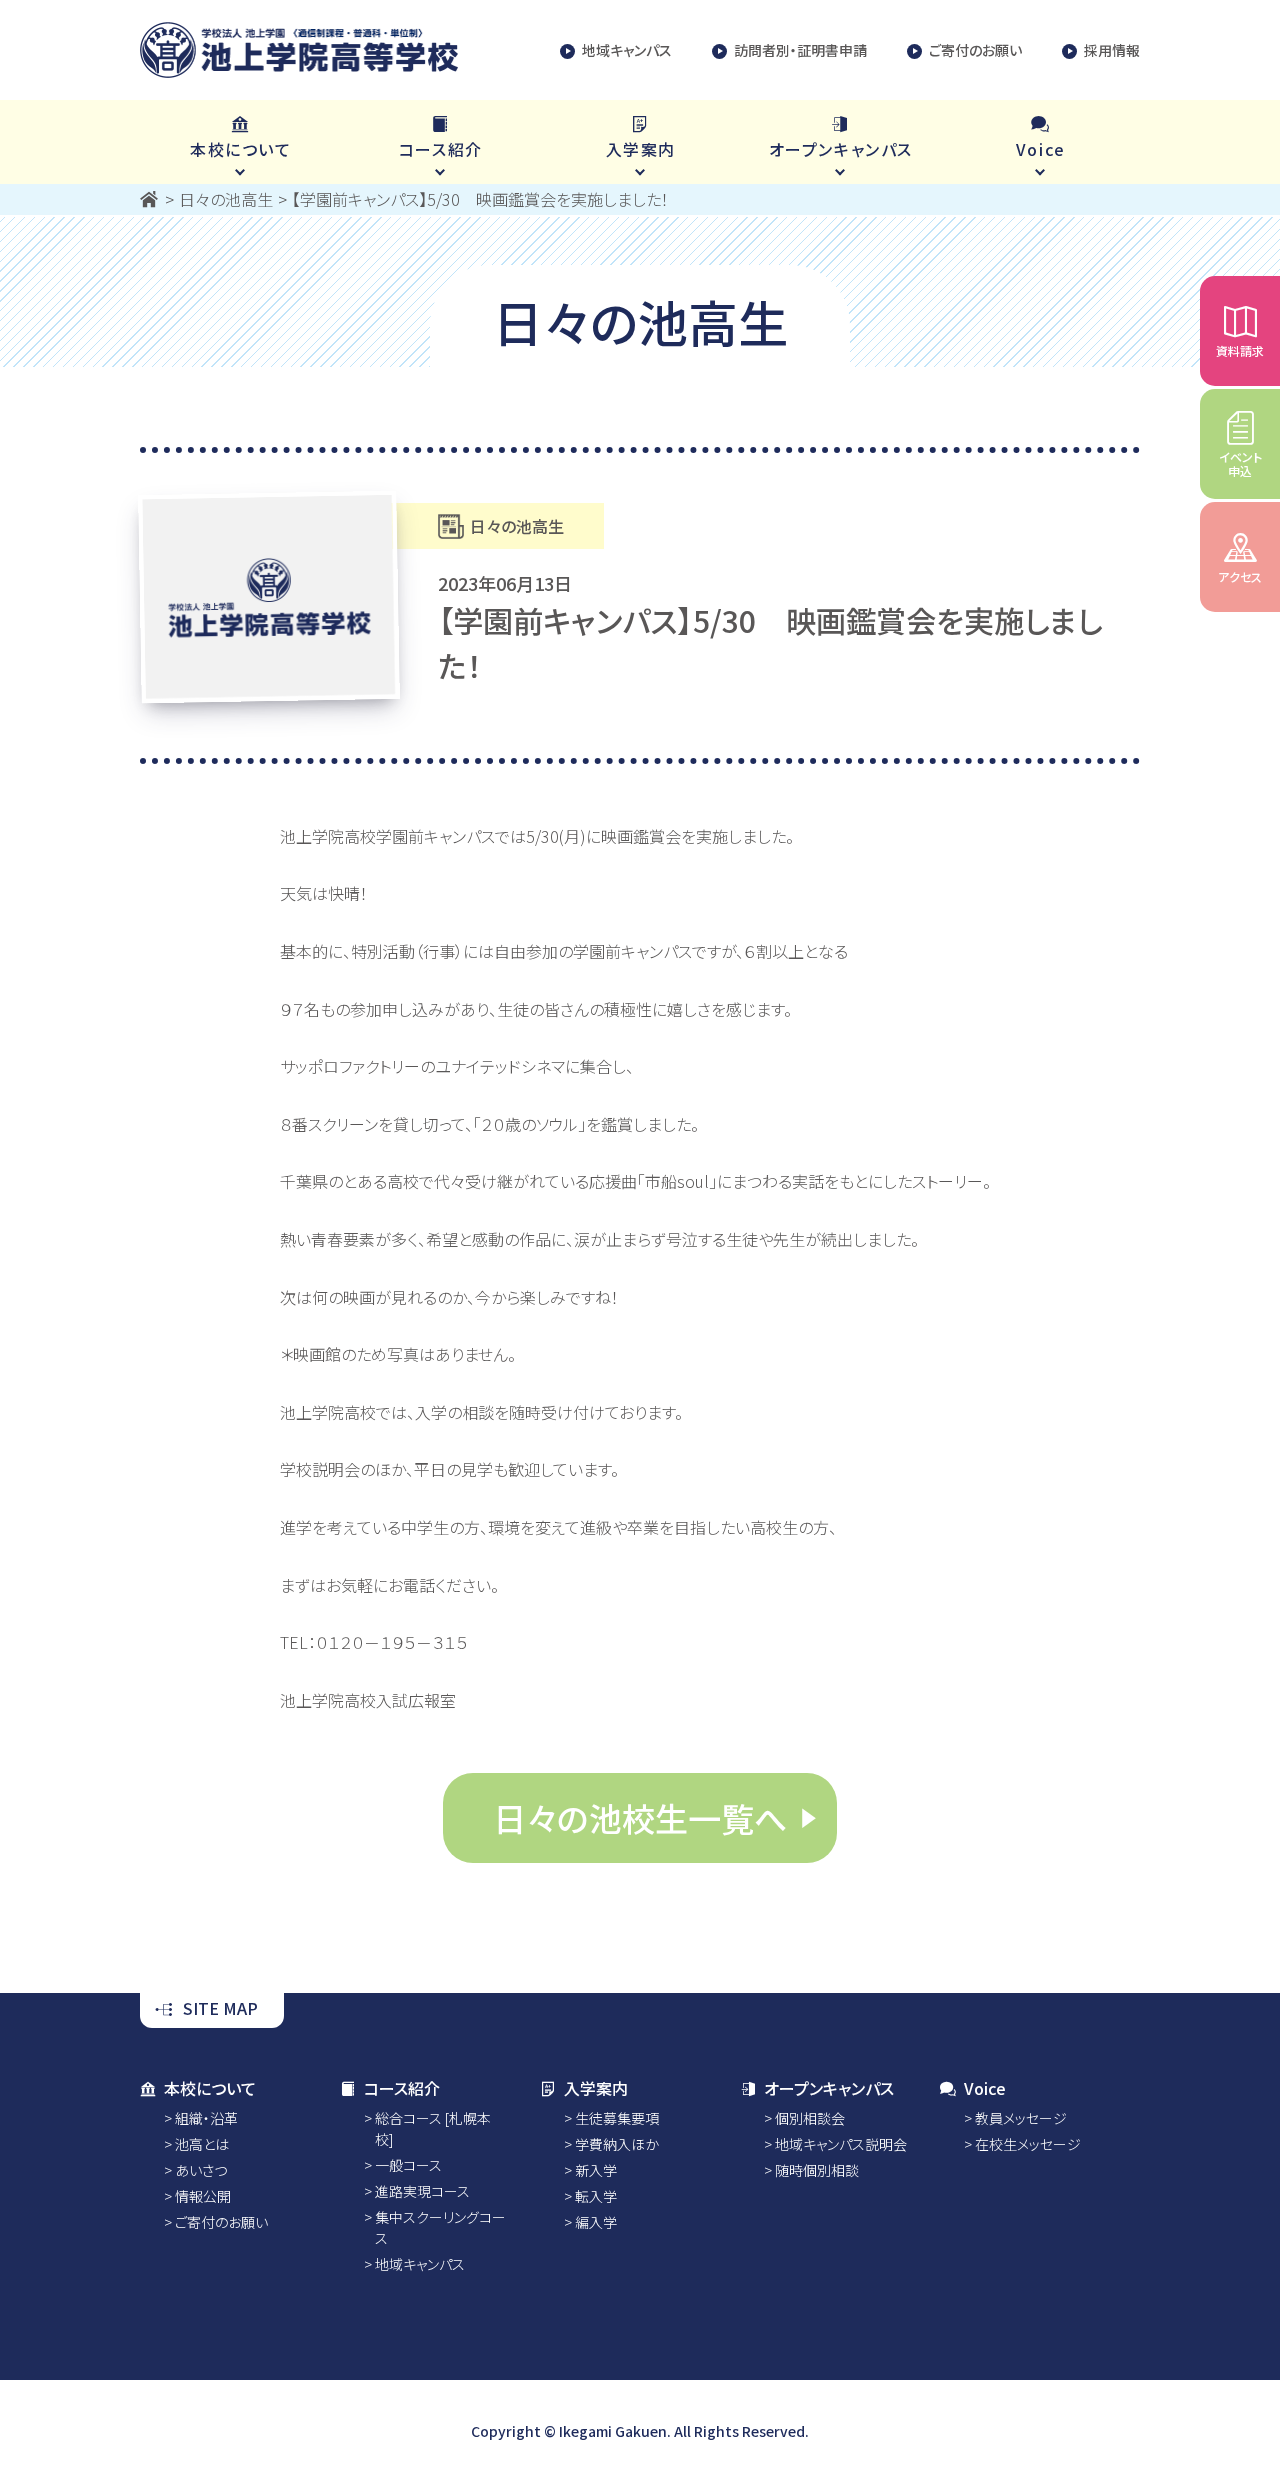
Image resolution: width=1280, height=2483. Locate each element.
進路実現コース (422, 2191)
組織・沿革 (206, 2118)
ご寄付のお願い (975, 50)
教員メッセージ (1021, 2118)
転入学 (596, 2196)
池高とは (202, 2144)
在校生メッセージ (1028, 2144)
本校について (210, 2088)
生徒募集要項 (617, 2118)
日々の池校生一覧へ (640, 1818)
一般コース (408, 2165)
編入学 (596, 2222)
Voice (985, 2088)
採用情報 (1112, 50)
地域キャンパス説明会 (841, 2144)
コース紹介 (402, 2088)
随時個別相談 (817, 2170)
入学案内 (596, 2088)
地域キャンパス (627, 50)
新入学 (596, 2170)
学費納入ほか (617, 2144)
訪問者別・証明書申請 (800, 50)
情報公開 (203, 2196)
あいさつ (201, 2170)
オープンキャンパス (829, 2088)
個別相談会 (810, 2118)
